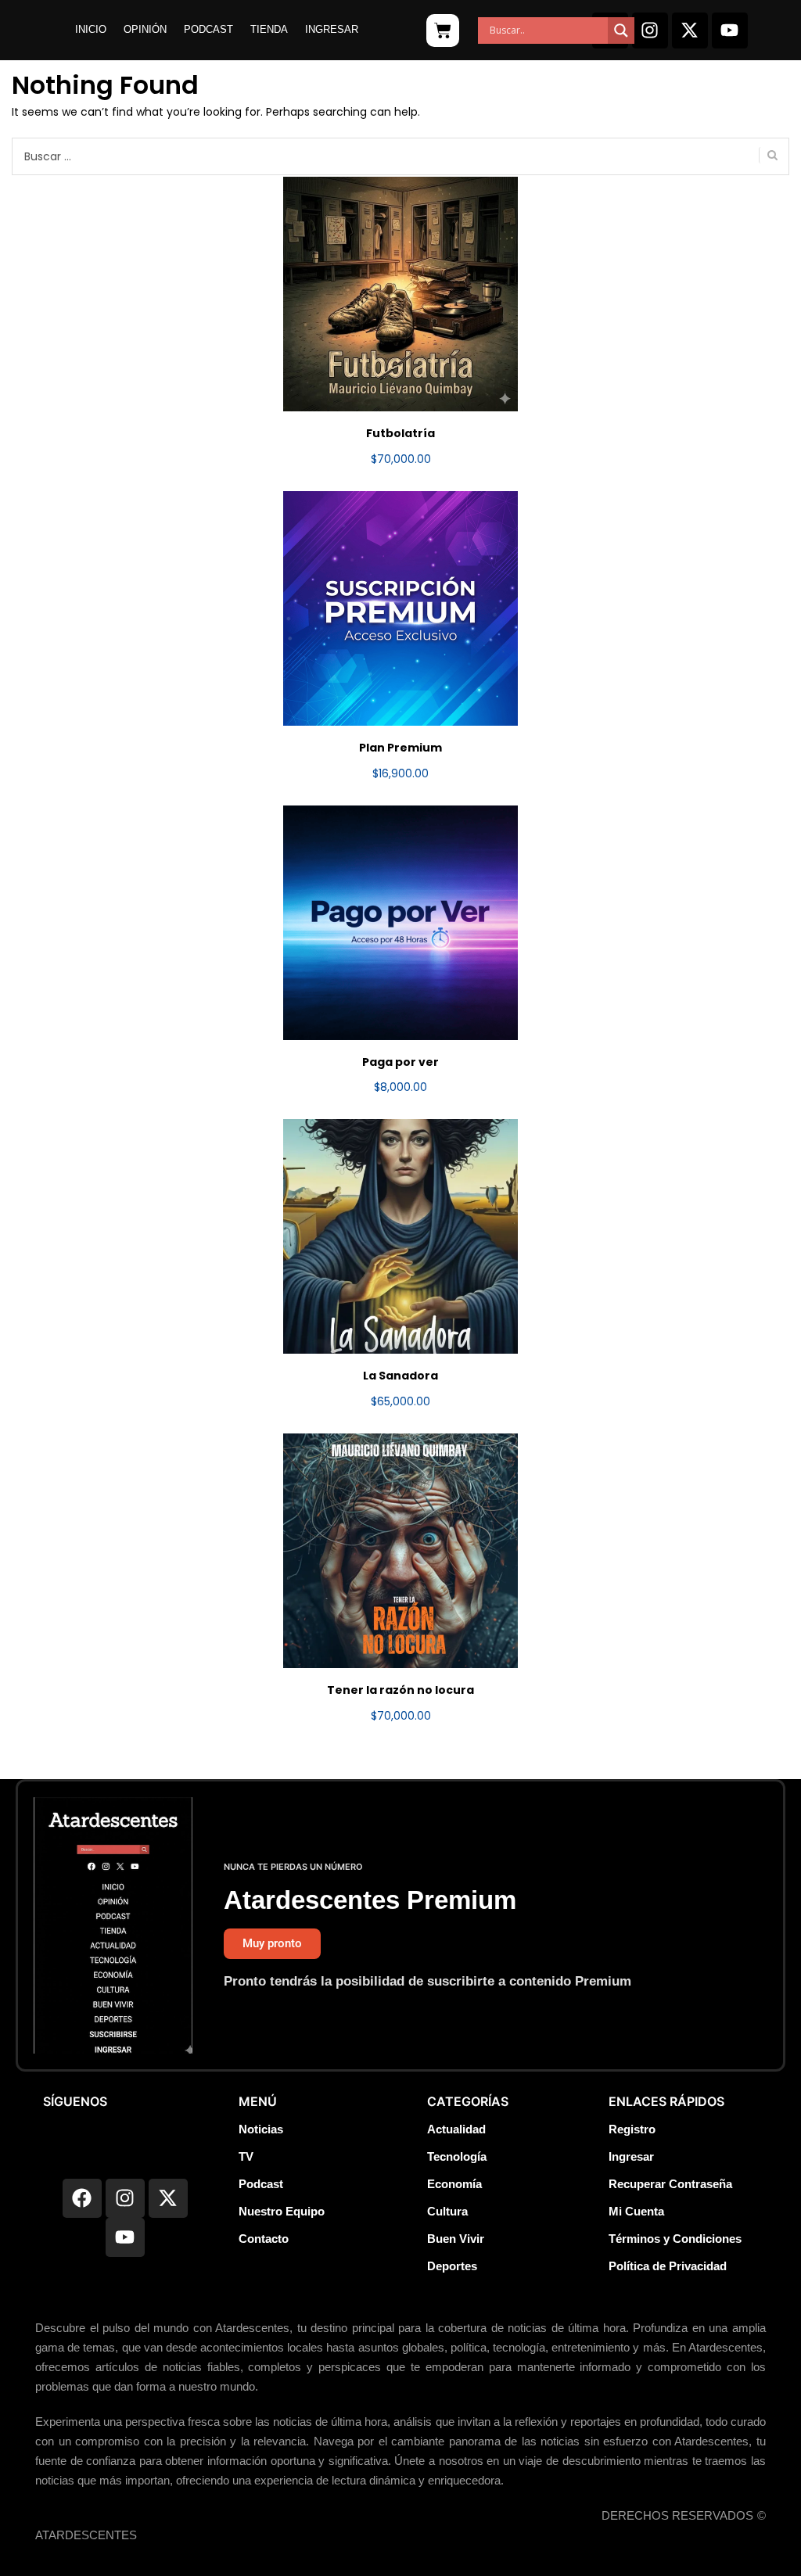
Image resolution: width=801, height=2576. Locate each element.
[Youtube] (730, 30)
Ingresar (332, 29)
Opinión (145, 29)
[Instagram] (650, 30)
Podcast (208, 29)
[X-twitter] (690, 30)
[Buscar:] (400, 156)
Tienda (269, 29)
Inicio (91, 29)
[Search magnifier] (621, 30)
